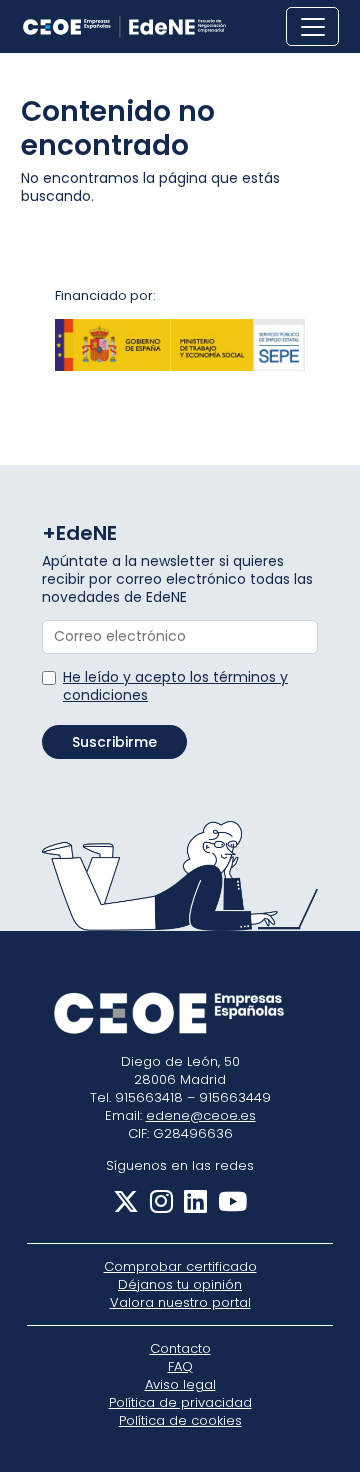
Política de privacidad (180, 1402)
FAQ (180, 1366)
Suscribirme (114, 742)
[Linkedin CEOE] (192, 1206)
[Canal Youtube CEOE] (229, 1206)
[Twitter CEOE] (126, 1206)
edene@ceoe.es (201, 1115)
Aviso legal (180, 1384)
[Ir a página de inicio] (124, 27)
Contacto (180, 1348)
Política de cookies (180, 1420)
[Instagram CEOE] (158, 1206)
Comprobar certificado (180, 1266)
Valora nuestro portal (180, 1302)
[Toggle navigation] (312, 26)
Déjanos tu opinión (180, 1284)
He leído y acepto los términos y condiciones (175, 686)
